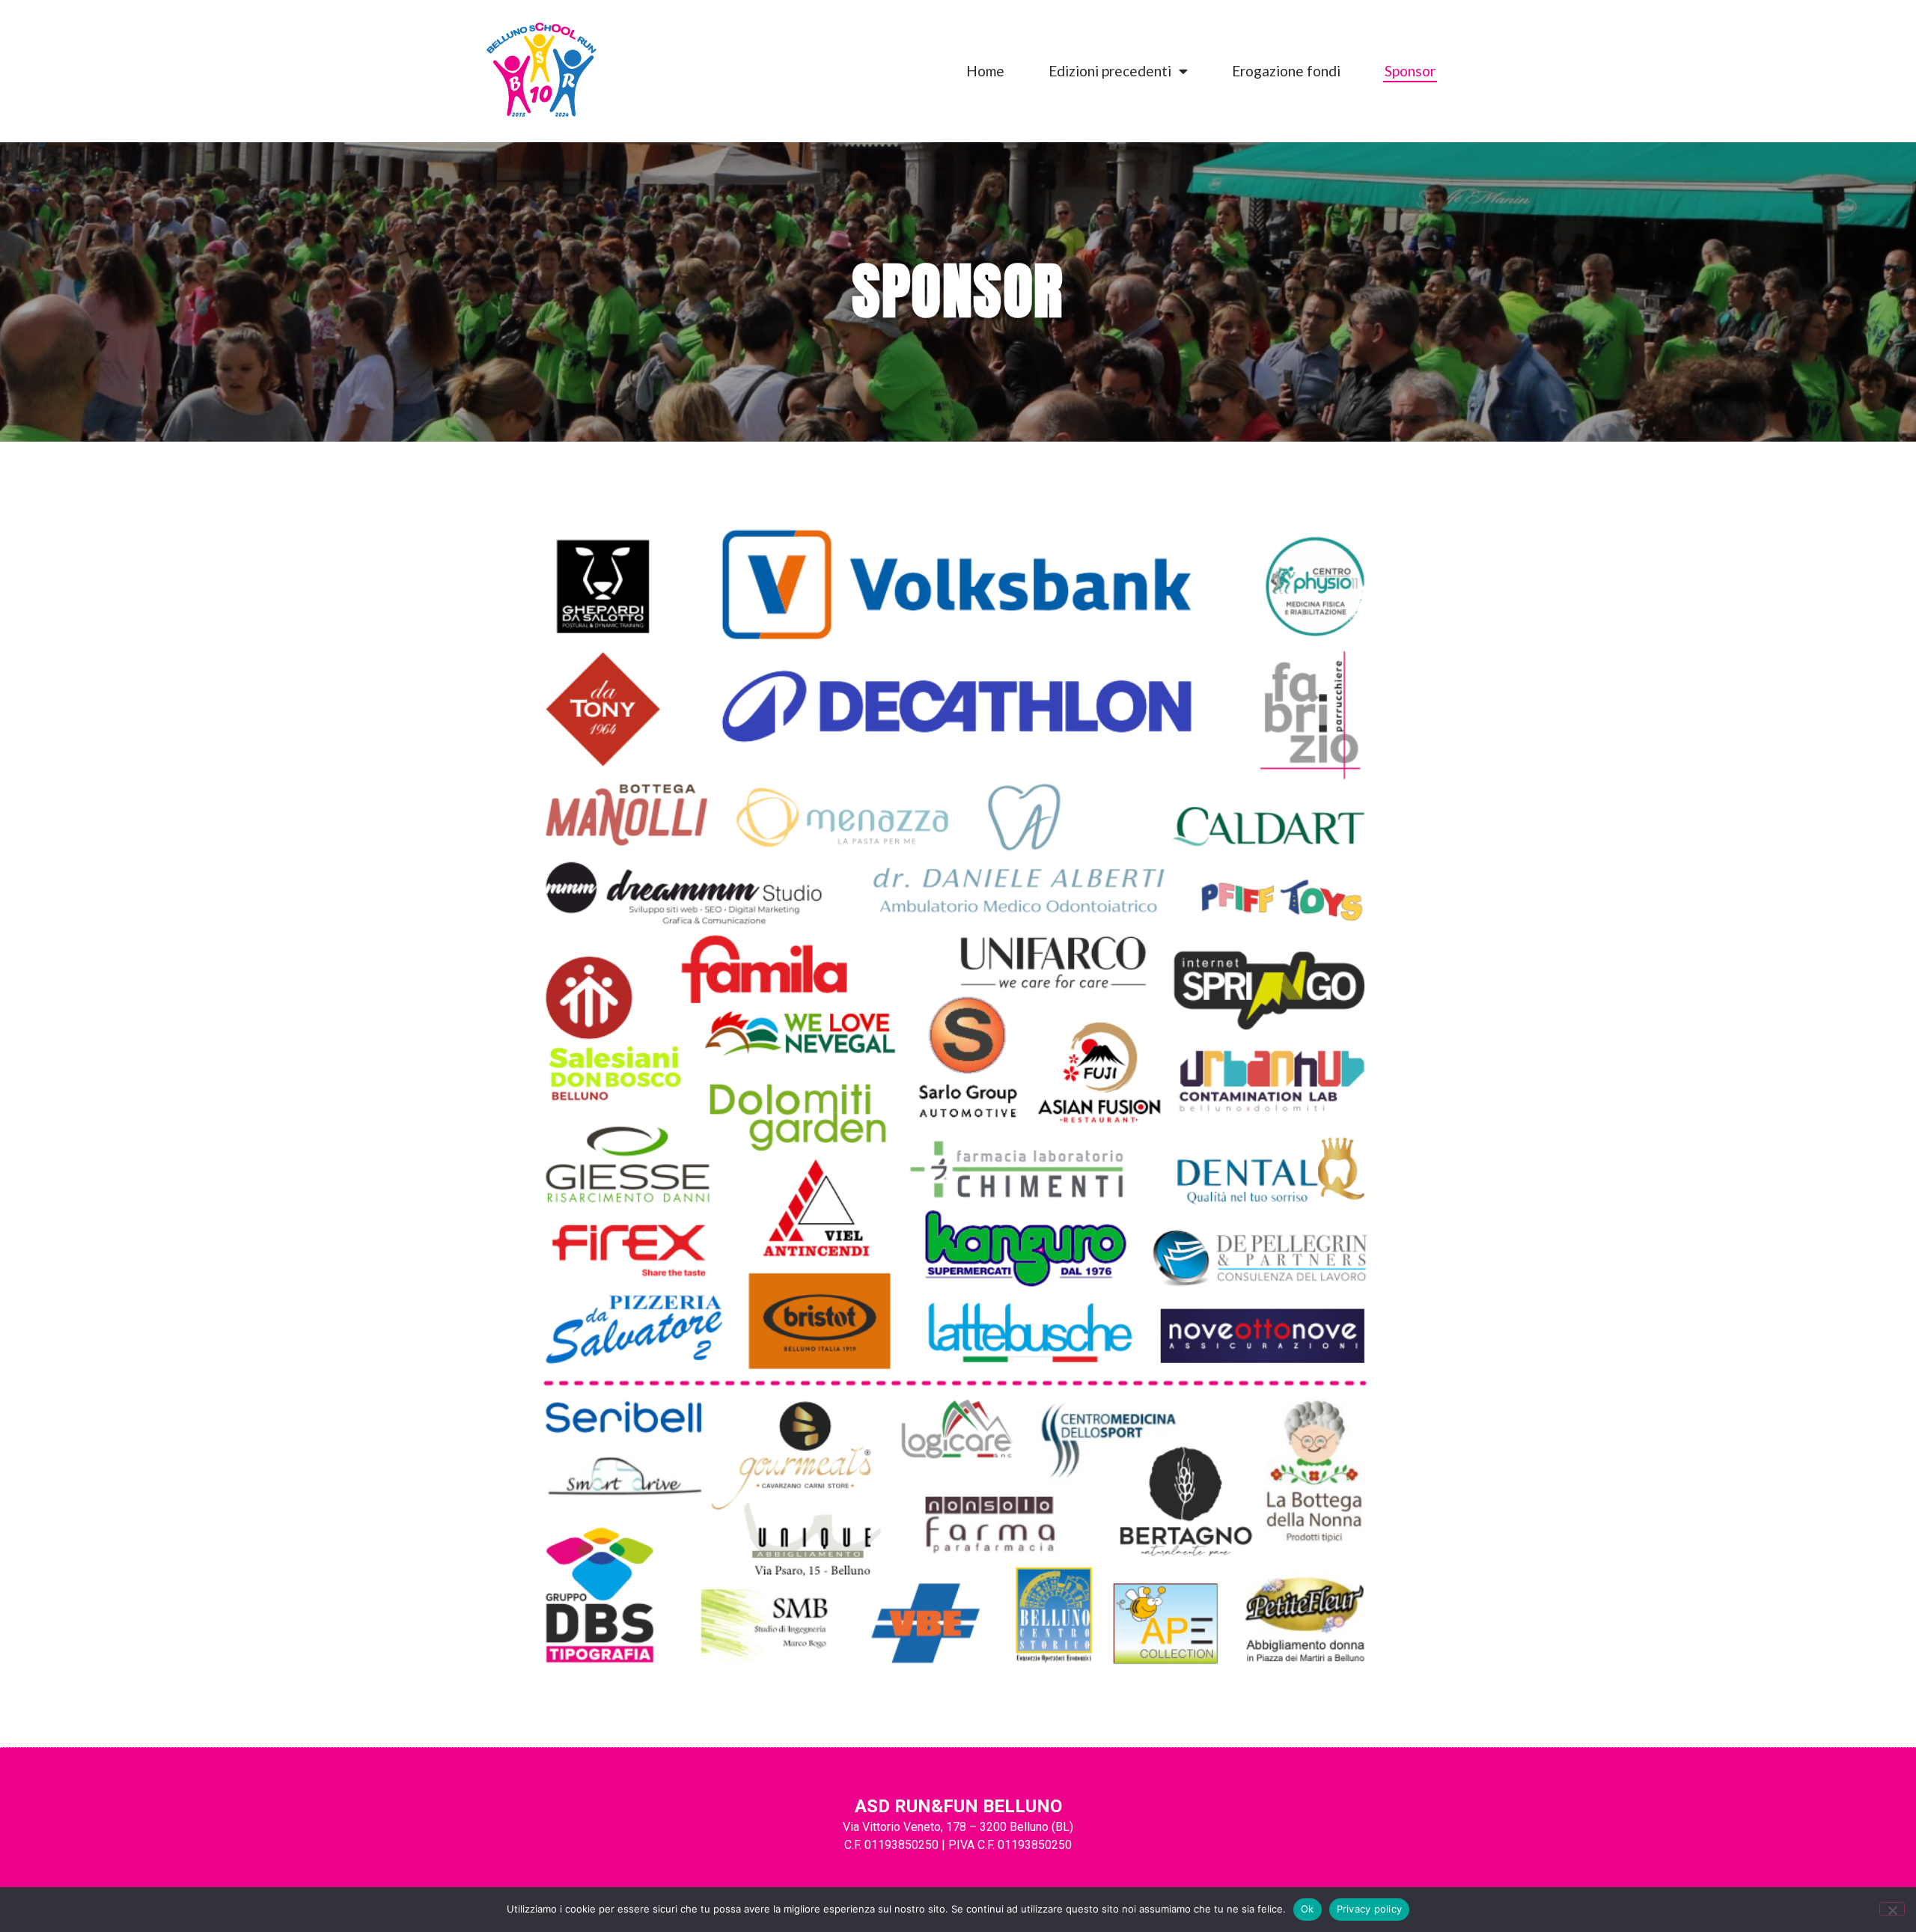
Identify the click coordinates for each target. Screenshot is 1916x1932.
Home (985, 71)
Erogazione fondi (1286, 71)
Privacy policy (1370, 1909)
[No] (1892, 1909)
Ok (1308, 1909)
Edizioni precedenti (1110, 71)
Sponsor (1410, 71)
